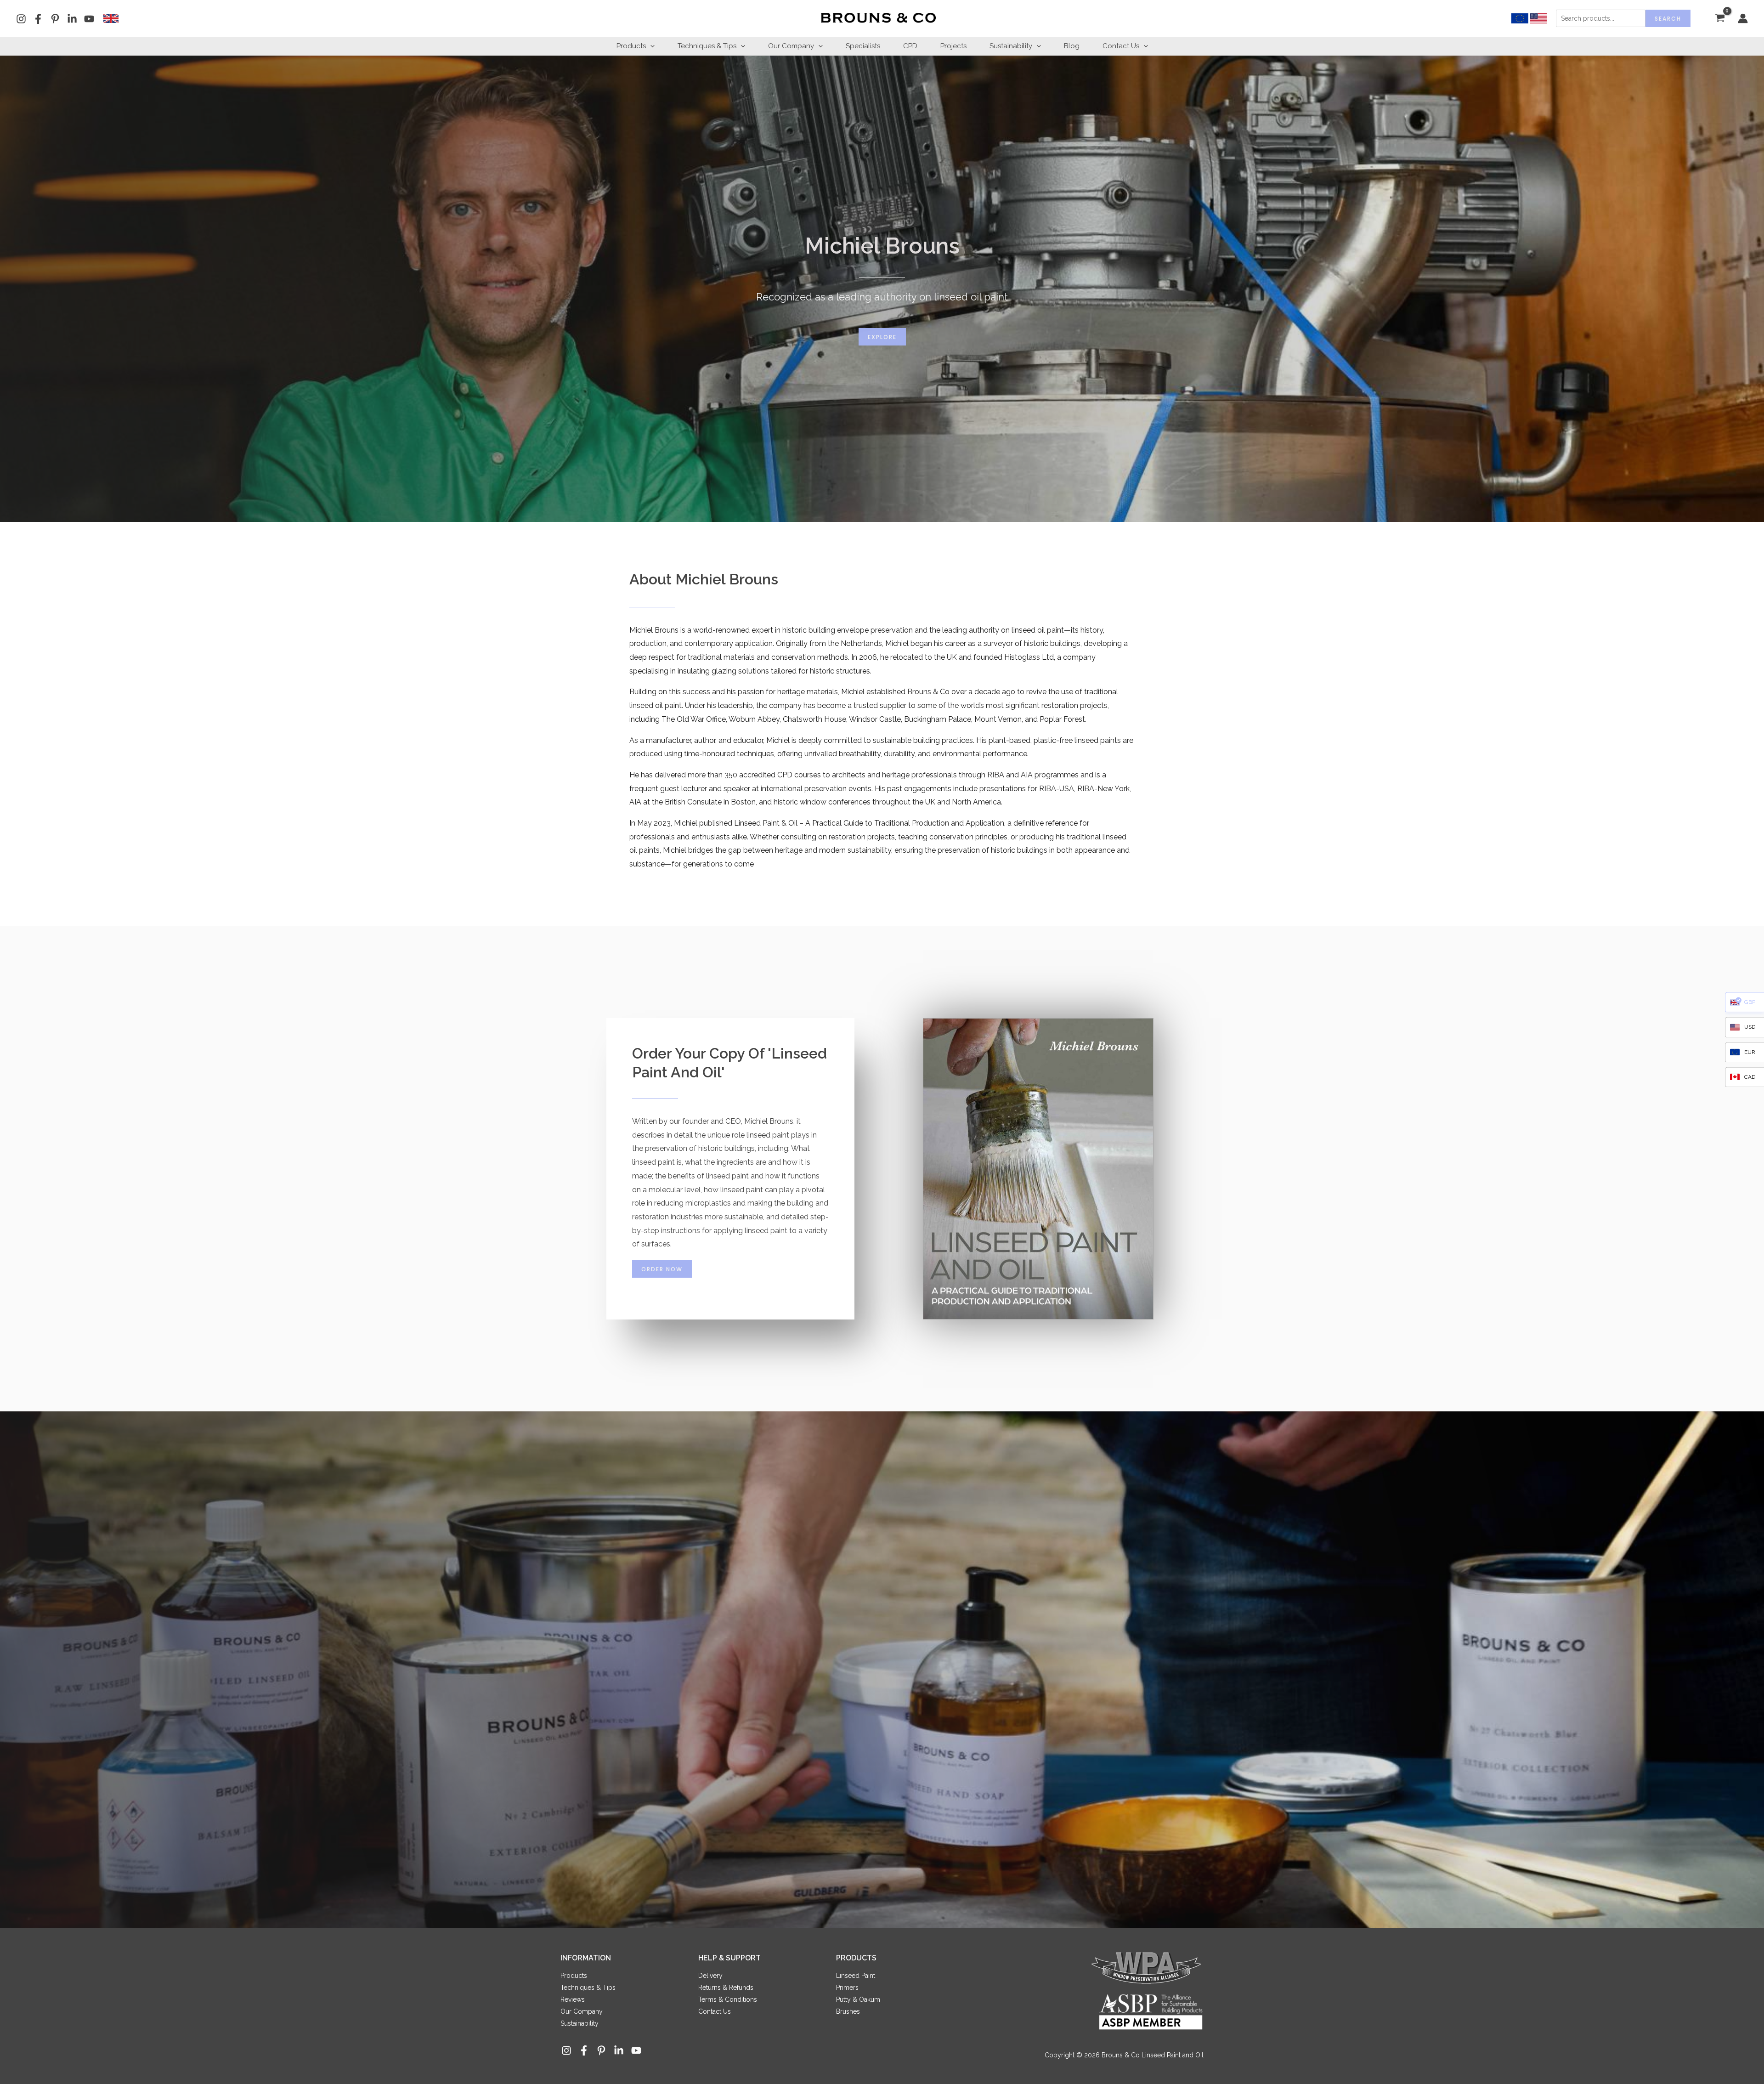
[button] (650, 46)
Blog (1072, 46)
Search (1668, 19)
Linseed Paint (856, 1976)
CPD (910, 46)
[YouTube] (89, 19)
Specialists (863, 46)
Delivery (710, 1976)
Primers (847, 1988)
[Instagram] (21, 19)
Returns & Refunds (726, 1988)
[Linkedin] (72, 19)
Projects (953, 46)
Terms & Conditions (728, 1999)
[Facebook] (38, 19)
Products (631, 46)
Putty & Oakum (858, 1999)
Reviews (573, 1999)
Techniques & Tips (707, 46)
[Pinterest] (55, 19)
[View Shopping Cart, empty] (1720, 19)
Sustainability (1011, 46)
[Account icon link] (1743, 18)
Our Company (791, 46)
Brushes (848, 2011)
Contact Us (1121, 46)
